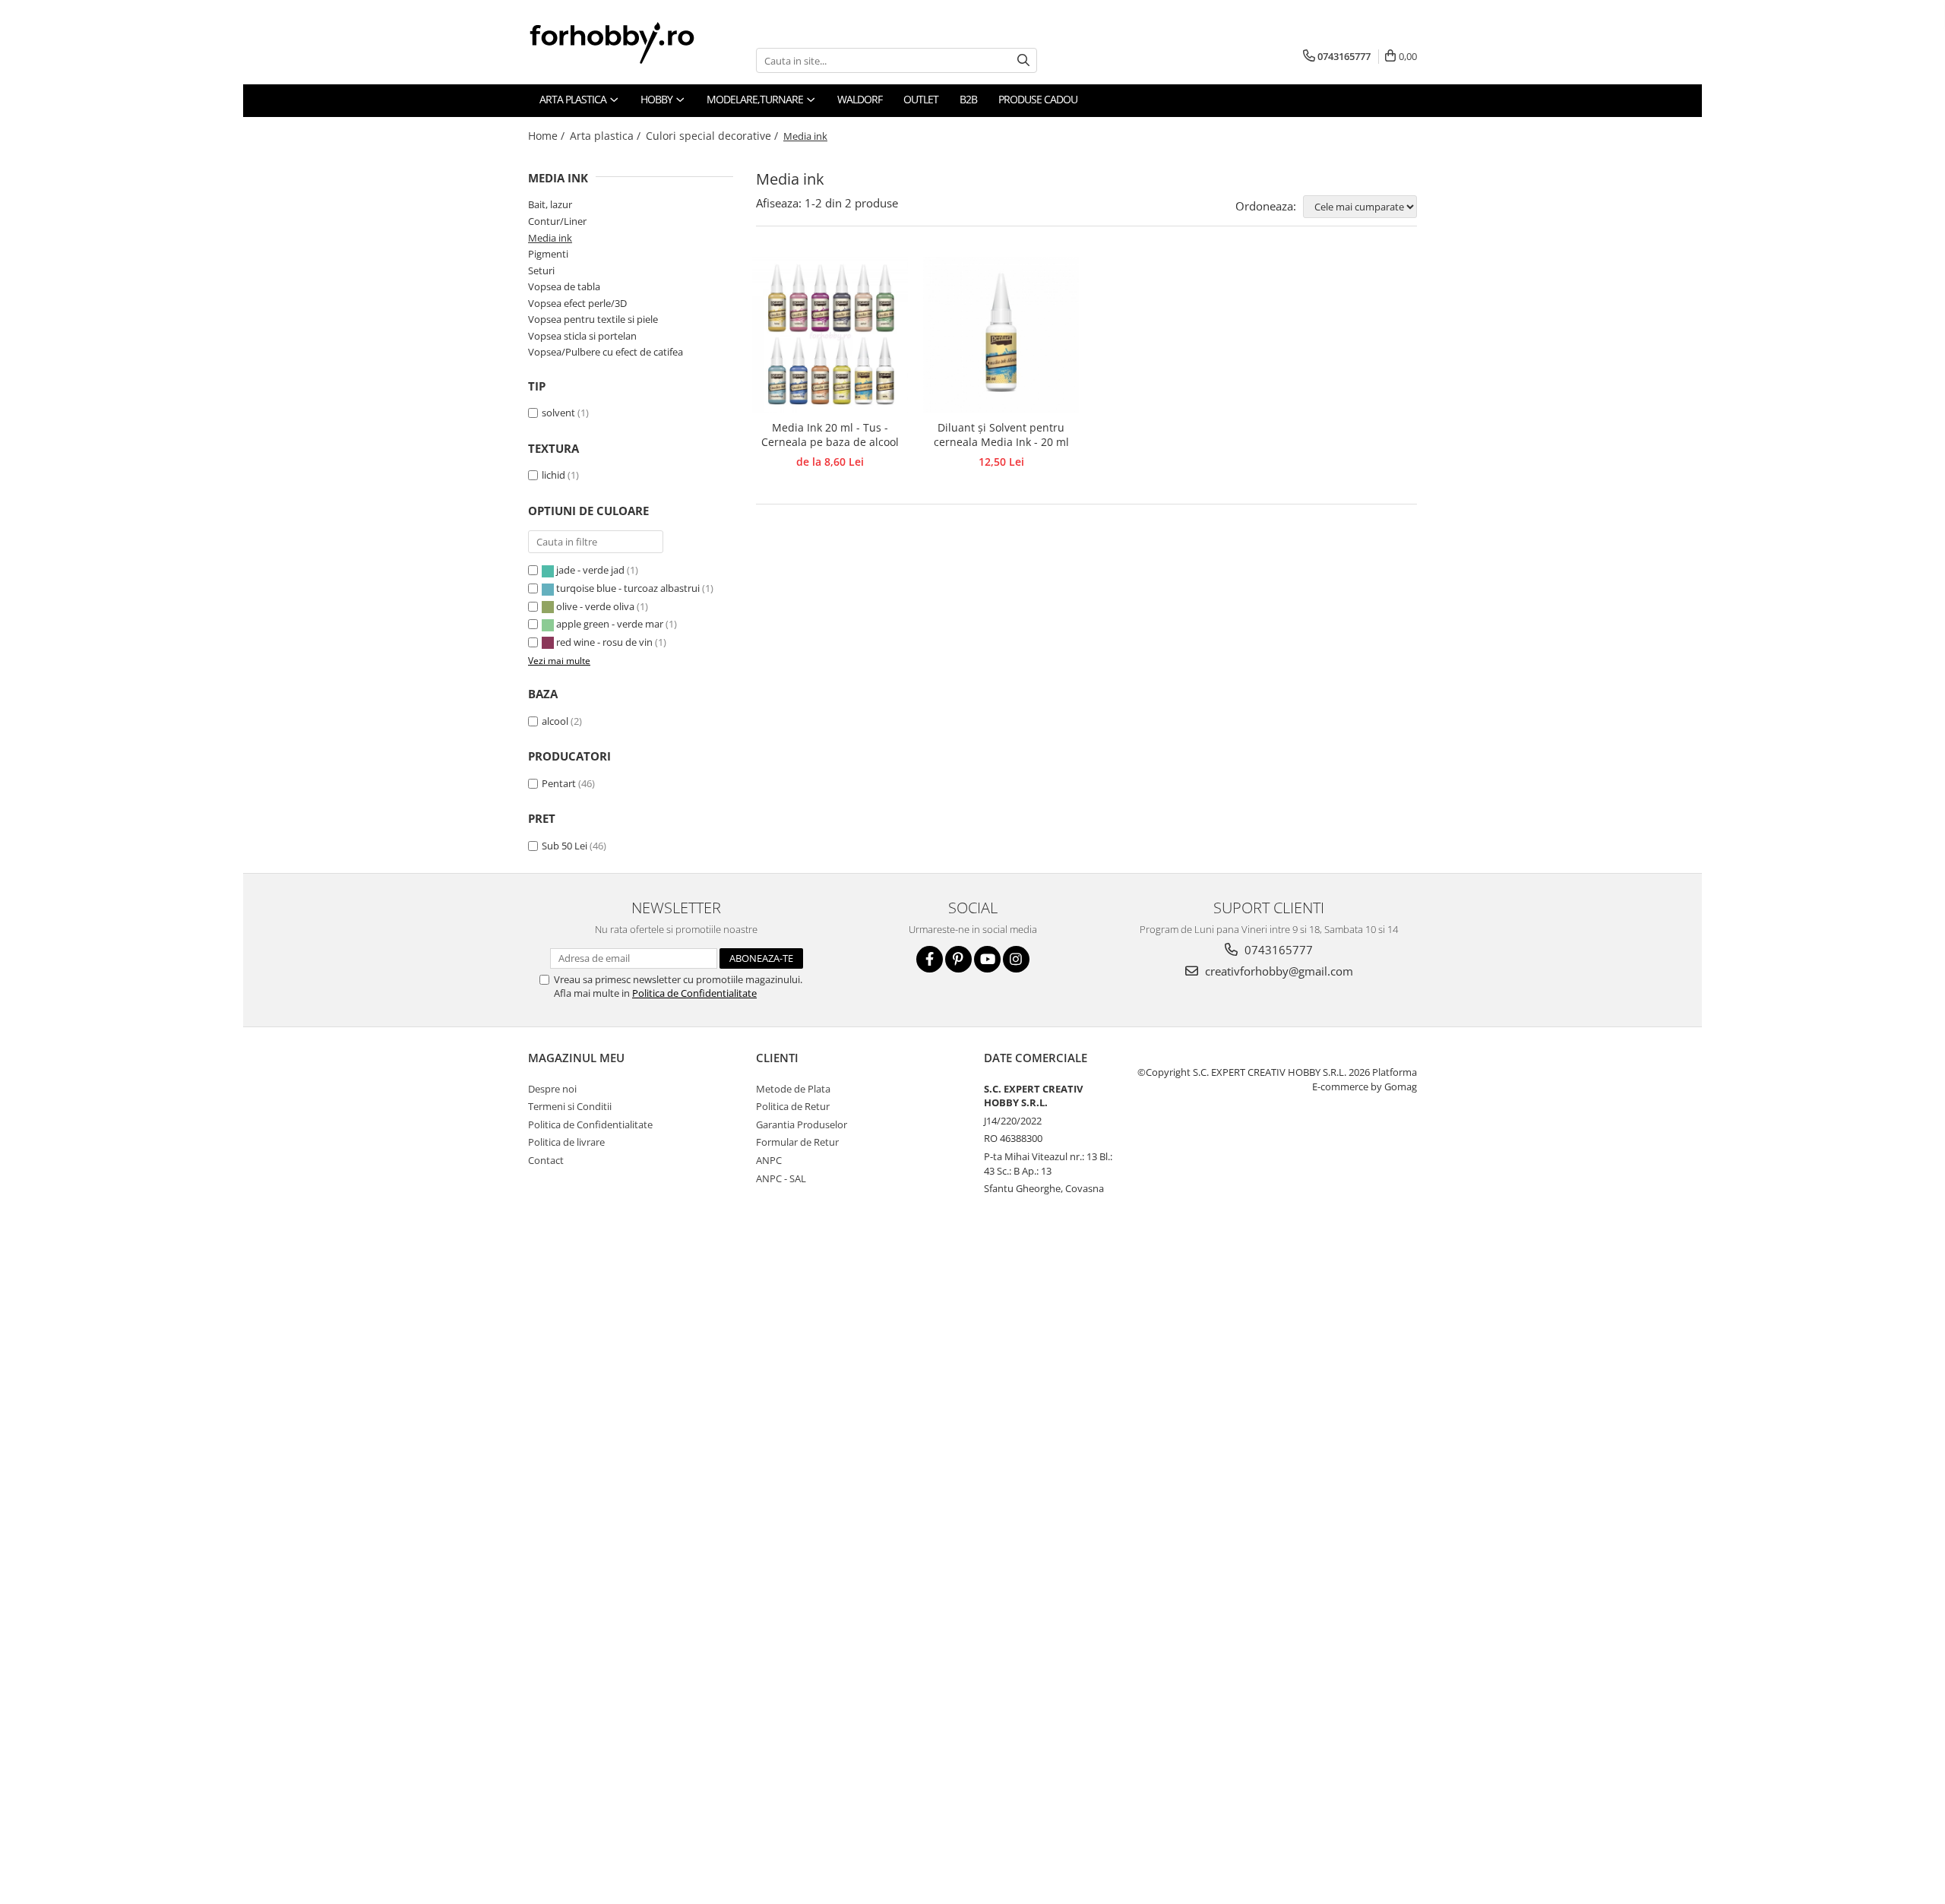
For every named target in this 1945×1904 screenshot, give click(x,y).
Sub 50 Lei (565, 846)
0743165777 (1277, 950)
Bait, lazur (550, 204)
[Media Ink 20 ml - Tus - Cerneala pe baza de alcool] (830, 335)
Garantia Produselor (802, 1124)
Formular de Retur (797, 1142)
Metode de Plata (793, 1089)
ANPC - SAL (781, 1178)
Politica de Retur (793, 1106)
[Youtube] (987, 959)
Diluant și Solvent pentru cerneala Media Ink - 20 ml (1001, 435)
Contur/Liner (557, 221)
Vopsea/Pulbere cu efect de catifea (606, 352)
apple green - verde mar (610, 624)
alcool (555, 721)
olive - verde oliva (595, 606)
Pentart (559, 783)
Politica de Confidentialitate (694, 993)
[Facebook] (930, 959)
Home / (548, 136)
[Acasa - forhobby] (627, 43)
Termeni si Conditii (570, 1106)
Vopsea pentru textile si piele (593, 319)
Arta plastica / (607, 136)
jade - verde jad (590, 570)
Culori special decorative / (713, 136)
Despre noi (552, 1089)
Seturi (541, 270)
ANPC (769, 1160)
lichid (553, 475)
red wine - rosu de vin (604, 642)
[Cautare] (1023, 60)
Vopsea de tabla (564, 286)
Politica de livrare (566, 1142)
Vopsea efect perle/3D (577, 303)
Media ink (550, 238)
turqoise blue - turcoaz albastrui (628, 588)
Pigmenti (548, 254)
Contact (546, 1160)
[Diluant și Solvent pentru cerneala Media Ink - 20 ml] (1001, 335)
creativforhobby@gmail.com (1278, 971)
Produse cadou (1038, 99)
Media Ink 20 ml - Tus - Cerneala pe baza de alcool (830, 435)
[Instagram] (1016, 959)
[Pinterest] (958, 959)
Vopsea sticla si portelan (582, 336)
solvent (558, 413)
